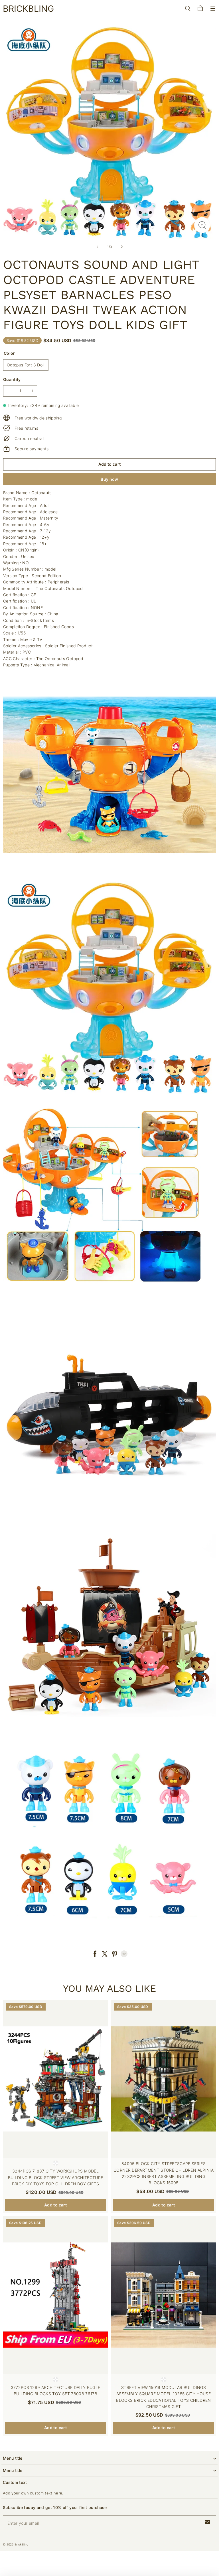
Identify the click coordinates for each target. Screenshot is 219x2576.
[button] (213, 9)
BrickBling (21, 2544)
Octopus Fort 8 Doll (26, 365)
